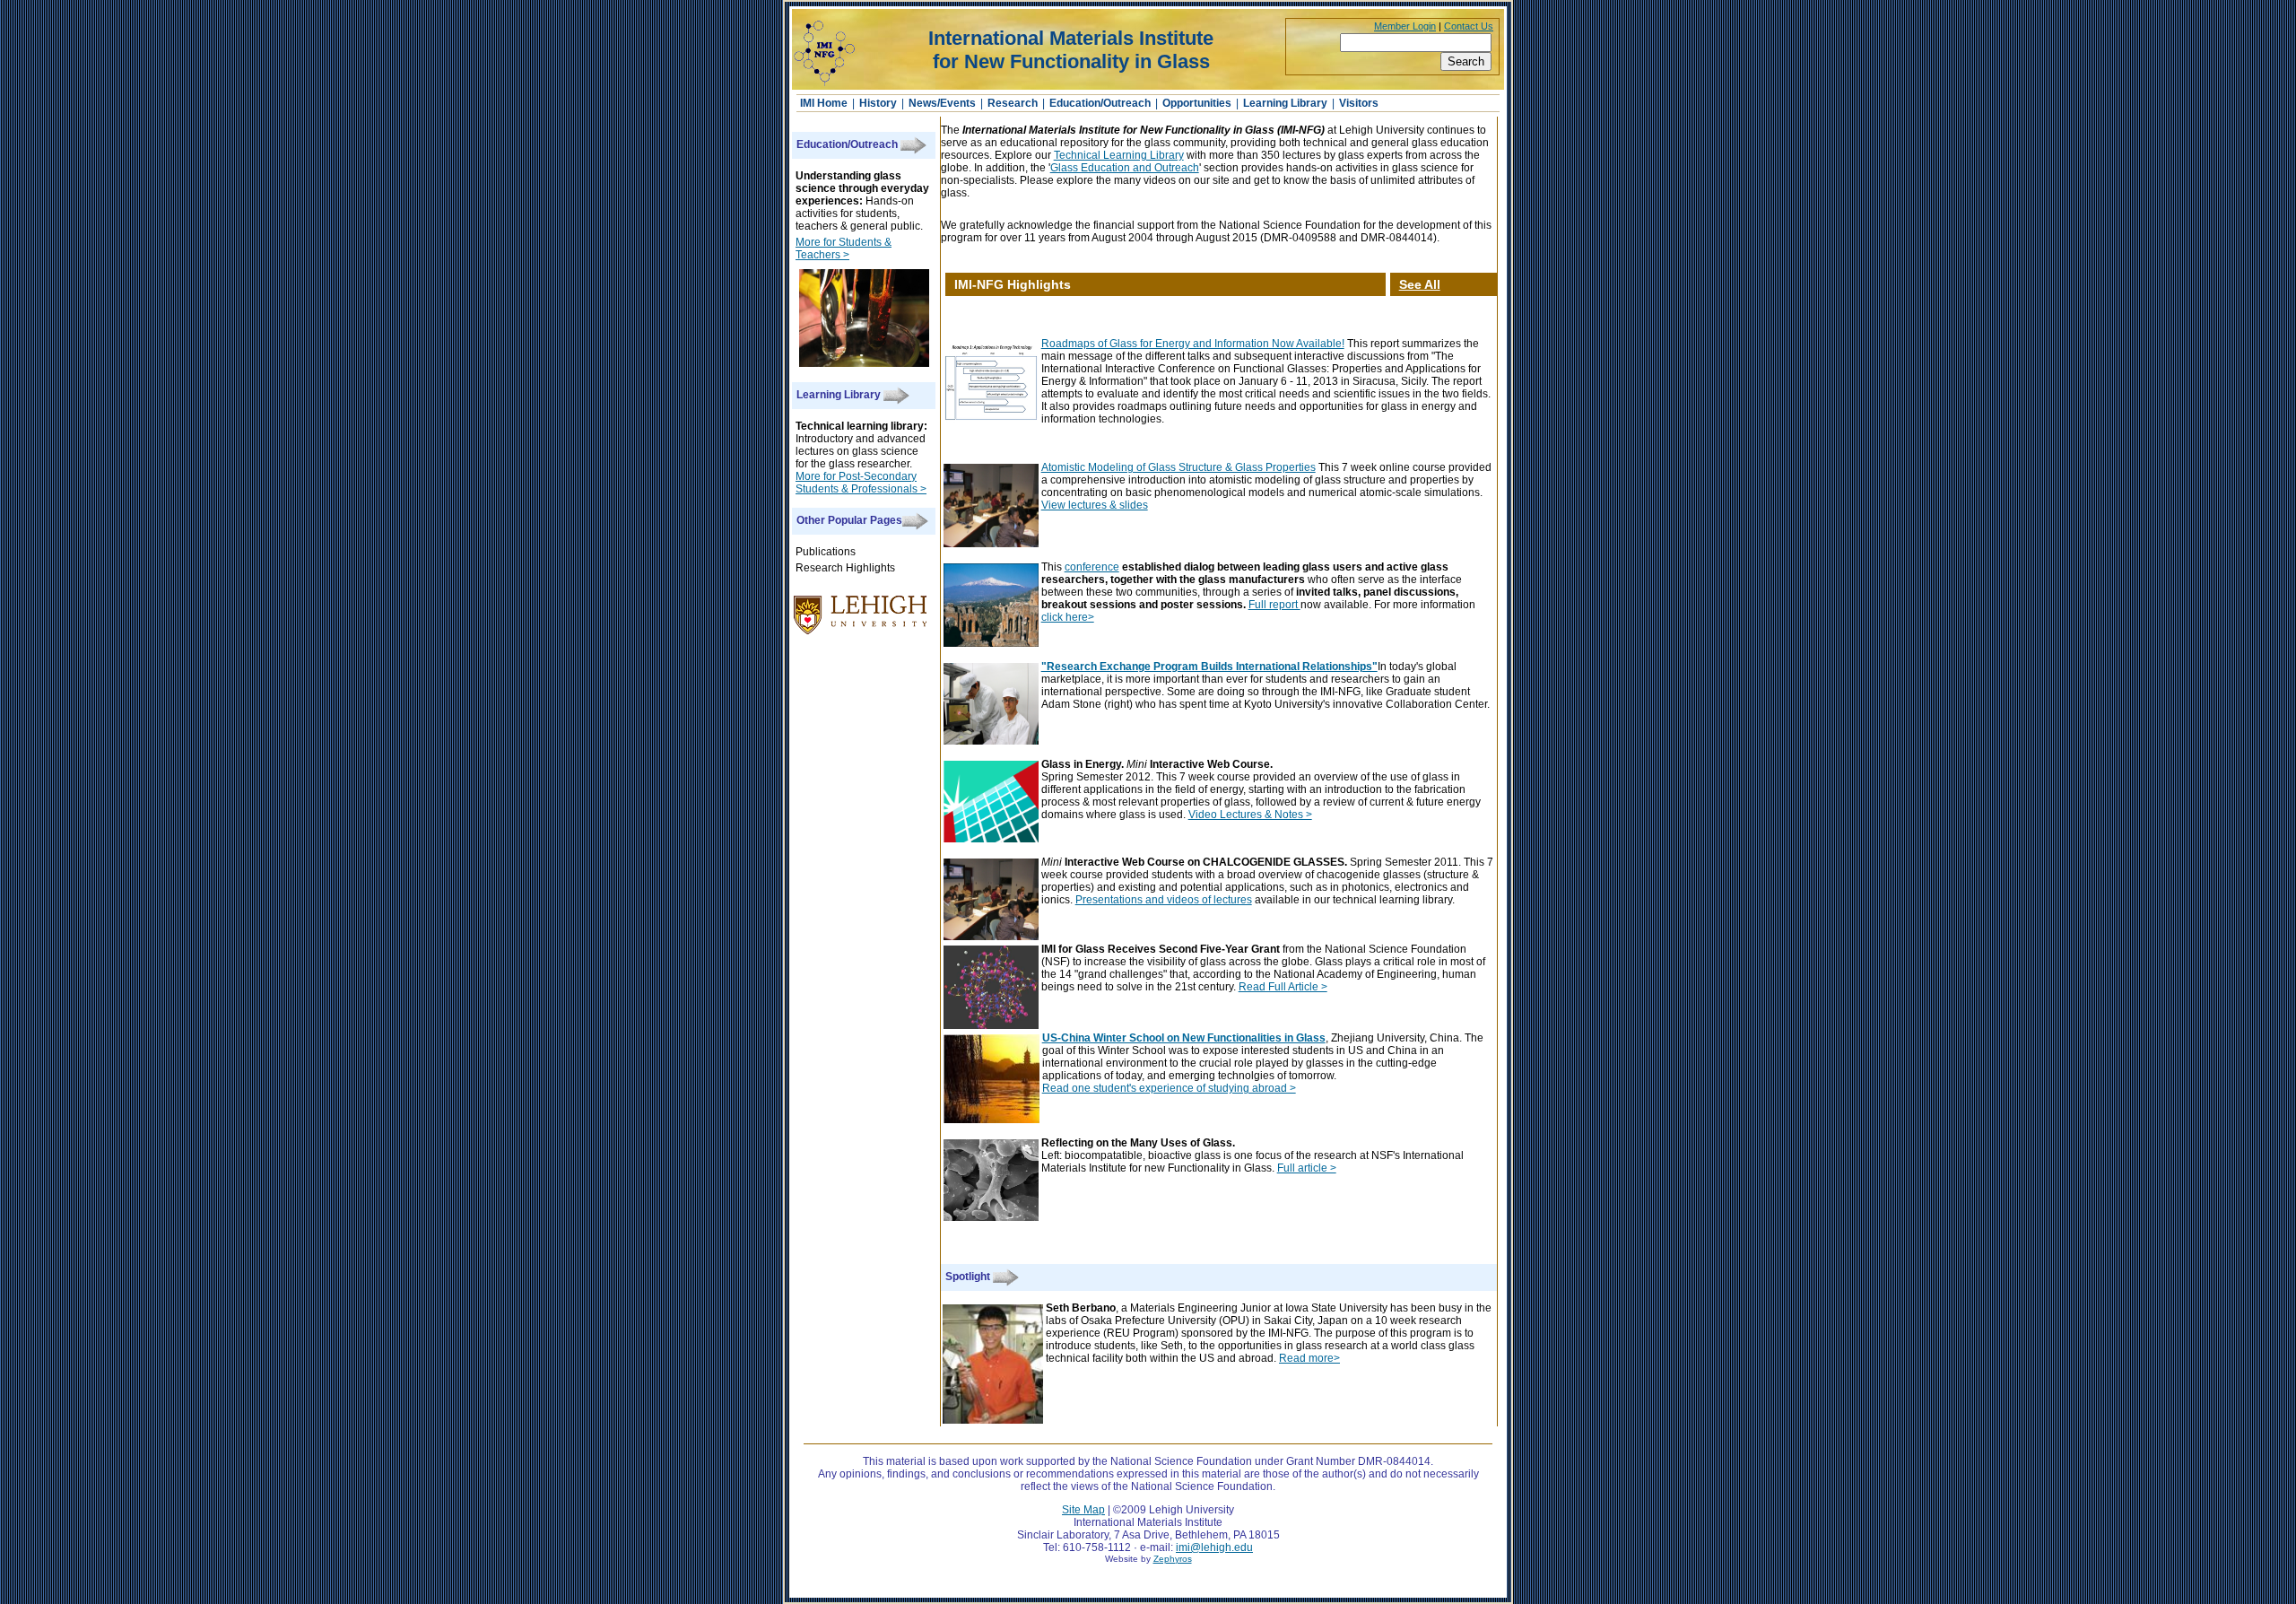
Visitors (1359, 103)
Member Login (1405, 26)
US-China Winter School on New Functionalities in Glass (1184, 1038)
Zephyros (1173, 1559)
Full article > (1307, 1168)
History (878, 103)
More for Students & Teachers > (844, 248)
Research (1013, 103)
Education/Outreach (1100, 103)
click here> (1068, 617)
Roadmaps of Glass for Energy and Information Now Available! (1193, 344)
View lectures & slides (1095, 505)
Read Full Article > (1283, 987)
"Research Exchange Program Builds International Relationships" (1209, 667)
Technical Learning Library (1119, 155)
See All (1420, 284)
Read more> (1309, 1358)
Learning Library (1285, 103)
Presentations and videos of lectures (1164, 900)
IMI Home (825, 103)
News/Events (942, 103)
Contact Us (1469, 26)
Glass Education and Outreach (1125, 168)
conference (1092, 567)
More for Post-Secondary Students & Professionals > (861, 483)
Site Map (1083, 1510)
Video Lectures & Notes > (1250, 815)
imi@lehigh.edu (1214, 1547)
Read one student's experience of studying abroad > (1169, 1088)
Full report (1274, 605)
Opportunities (1197, 103)
